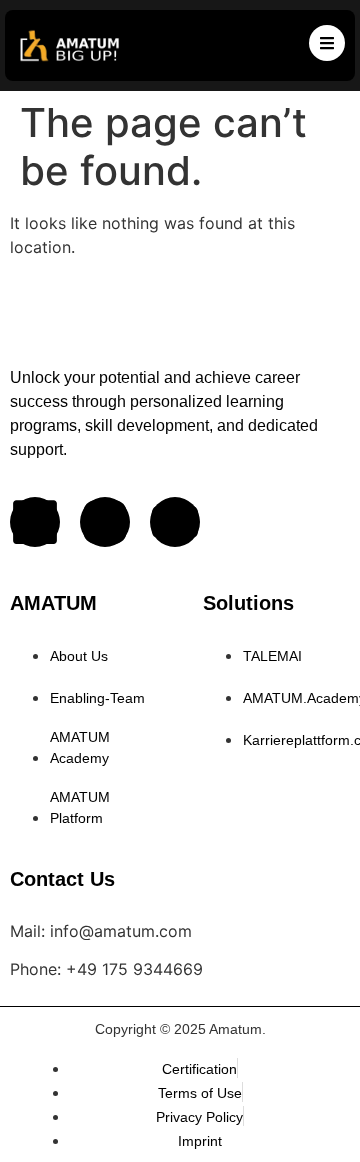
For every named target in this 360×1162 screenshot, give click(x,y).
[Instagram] (105, 522)
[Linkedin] (35, 522)
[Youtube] (175, 522)
